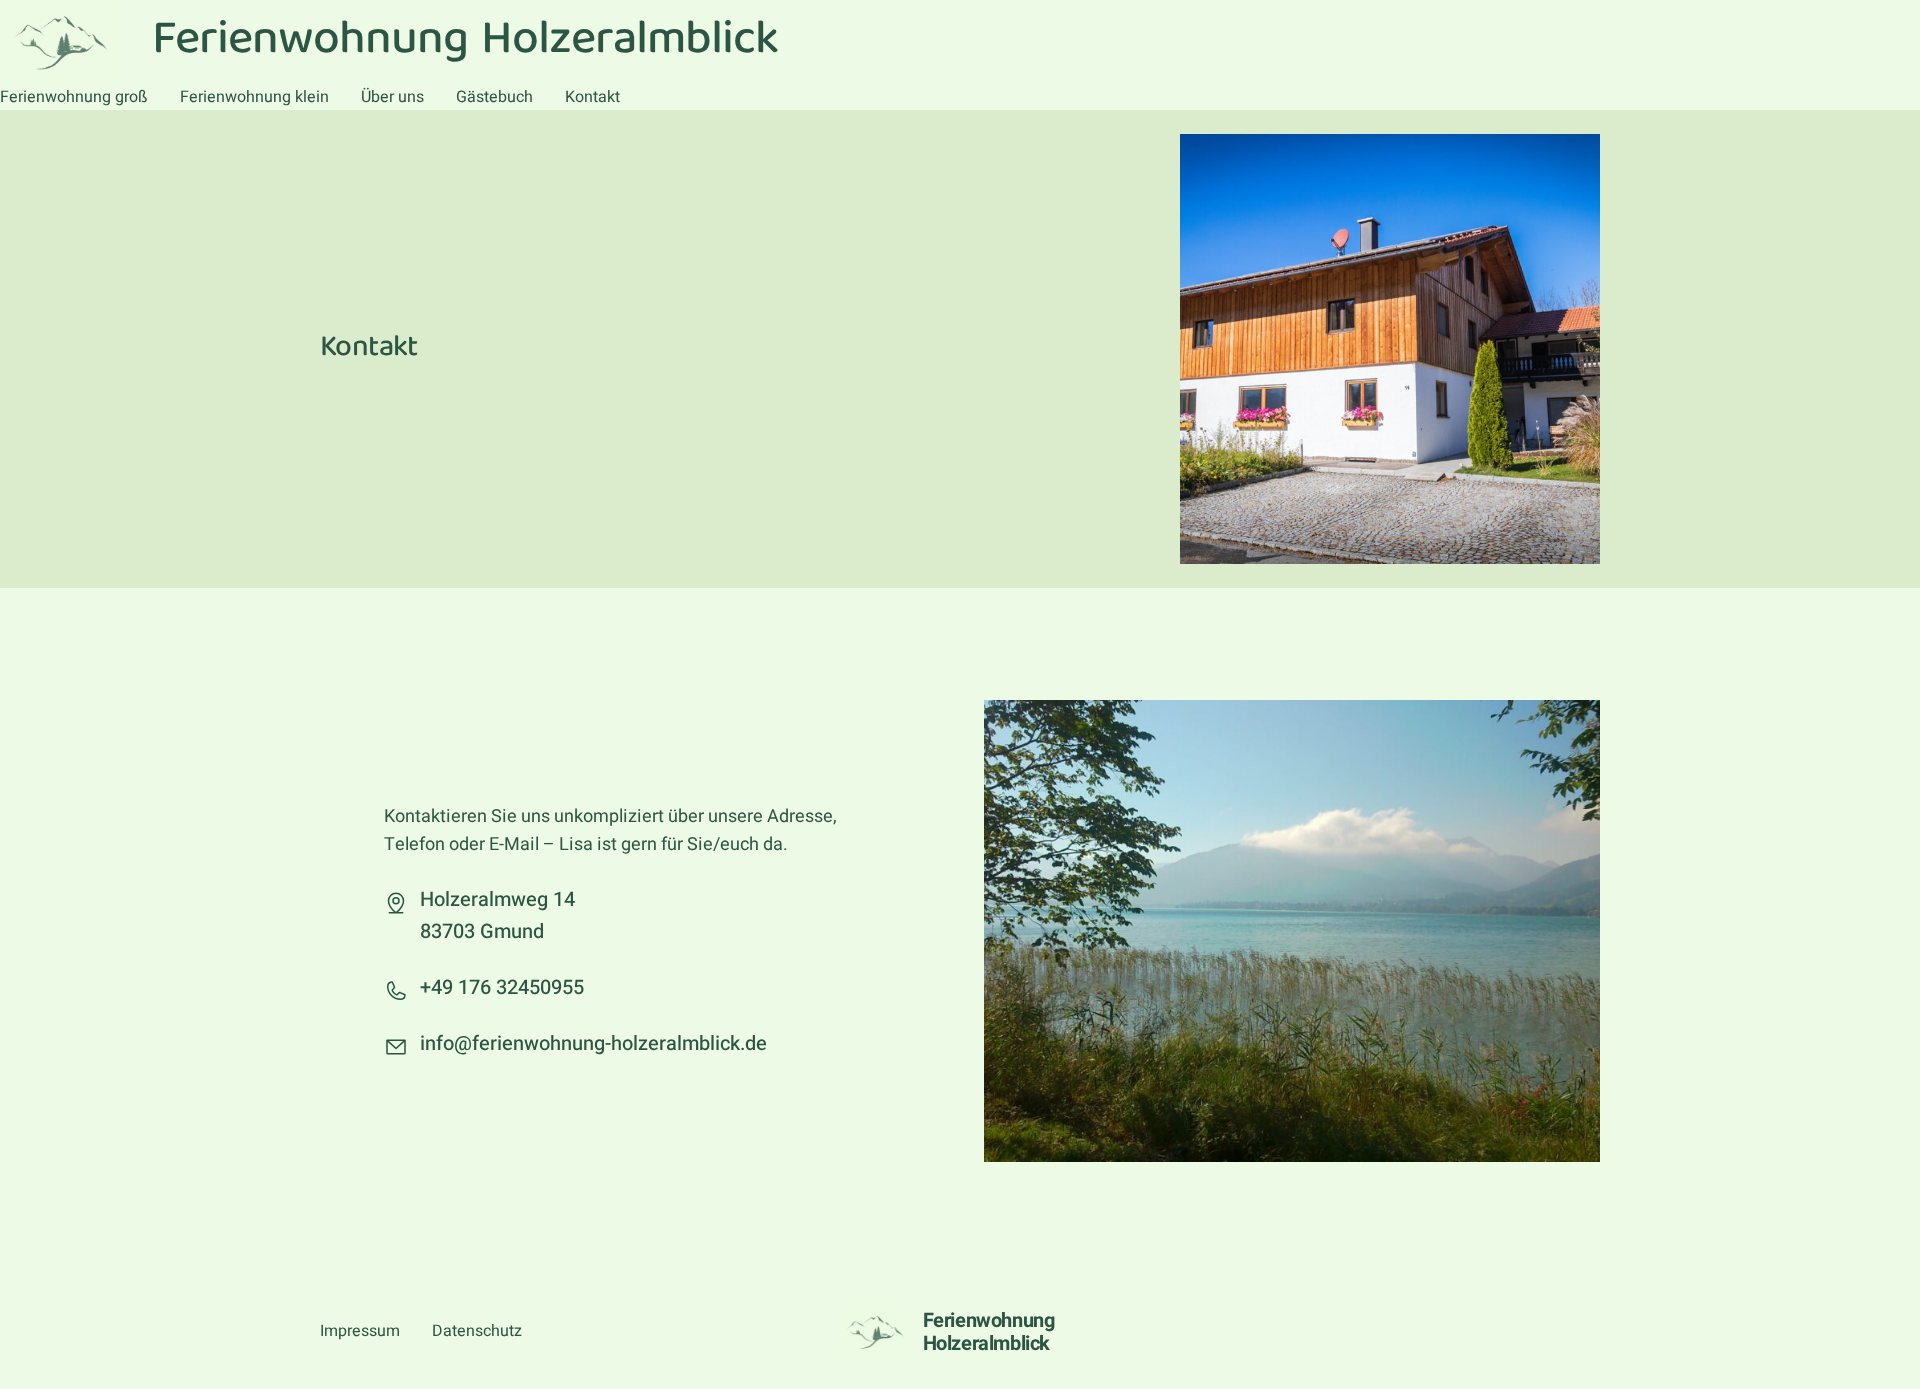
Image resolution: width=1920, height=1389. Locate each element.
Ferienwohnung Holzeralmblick (989, 1332)
